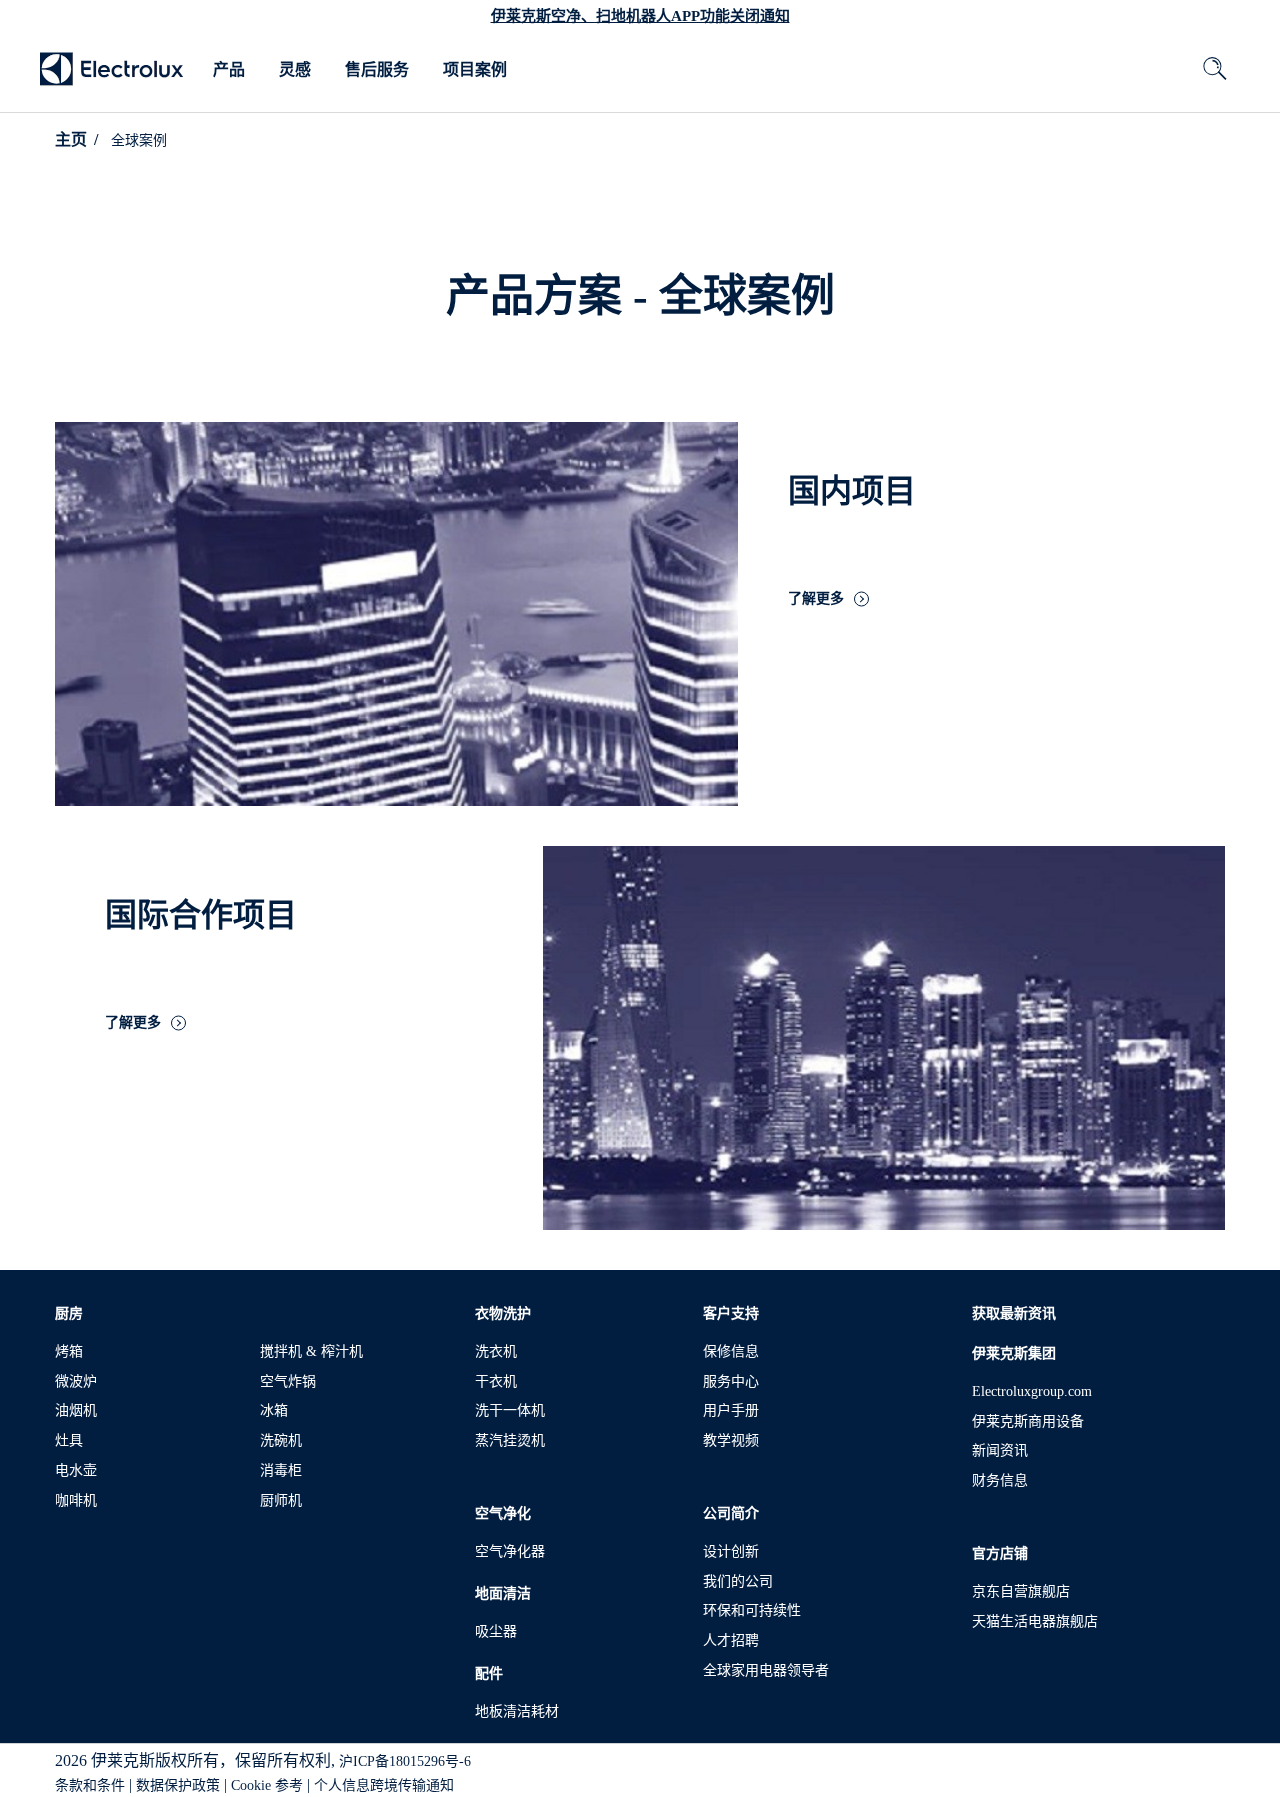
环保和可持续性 (752, 1610)
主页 (71, 139)
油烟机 (76, 1410)
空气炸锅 (288, 1381)
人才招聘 (731, 1640)
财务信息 (1000, 1480)
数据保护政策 (178, 1785)
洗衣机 (496, 1351)
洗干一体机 (510, 1410)
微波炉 (76, 1381)
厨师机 (281, 1500)
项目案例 (475, 69)
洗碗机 (281, 1440)
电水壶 (76, 1470)
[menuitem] (229, 70)
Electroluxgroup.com (1032, 1391)
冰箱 (274, 1410)
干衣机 (496, 1381)
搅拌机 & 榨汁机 (311, 1351)
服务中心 (731, 1381)
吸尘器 (496, 1631)
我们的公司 (738, 1581)
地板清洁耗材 (517, 1711)
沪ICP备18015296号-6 (405, 1761)
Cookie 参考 (267, 1785)
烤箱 (69, 1351)
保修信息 (731, 1351)
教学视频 (731, 1440)
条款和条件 (90, 1785)
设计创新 (731, 1551)
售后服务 (377, 69)
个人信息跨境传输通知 (384, 1785)
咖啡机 (76, 1500)
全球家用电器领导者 (766, 1670)
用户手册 (731, 1410)
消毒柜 (281, 1470)
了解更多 (816, 599)
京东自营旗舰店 (1021, 1591)
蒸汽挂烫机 (510, 1440)
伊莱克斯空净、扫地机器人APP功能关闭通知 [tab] (640, 16)
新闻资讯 (1000, 1450)
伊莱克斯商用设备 (1028, 1421)
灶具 (69, 1440)
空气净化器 (510, 1551)
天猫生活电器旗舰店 (1035, 1621)
